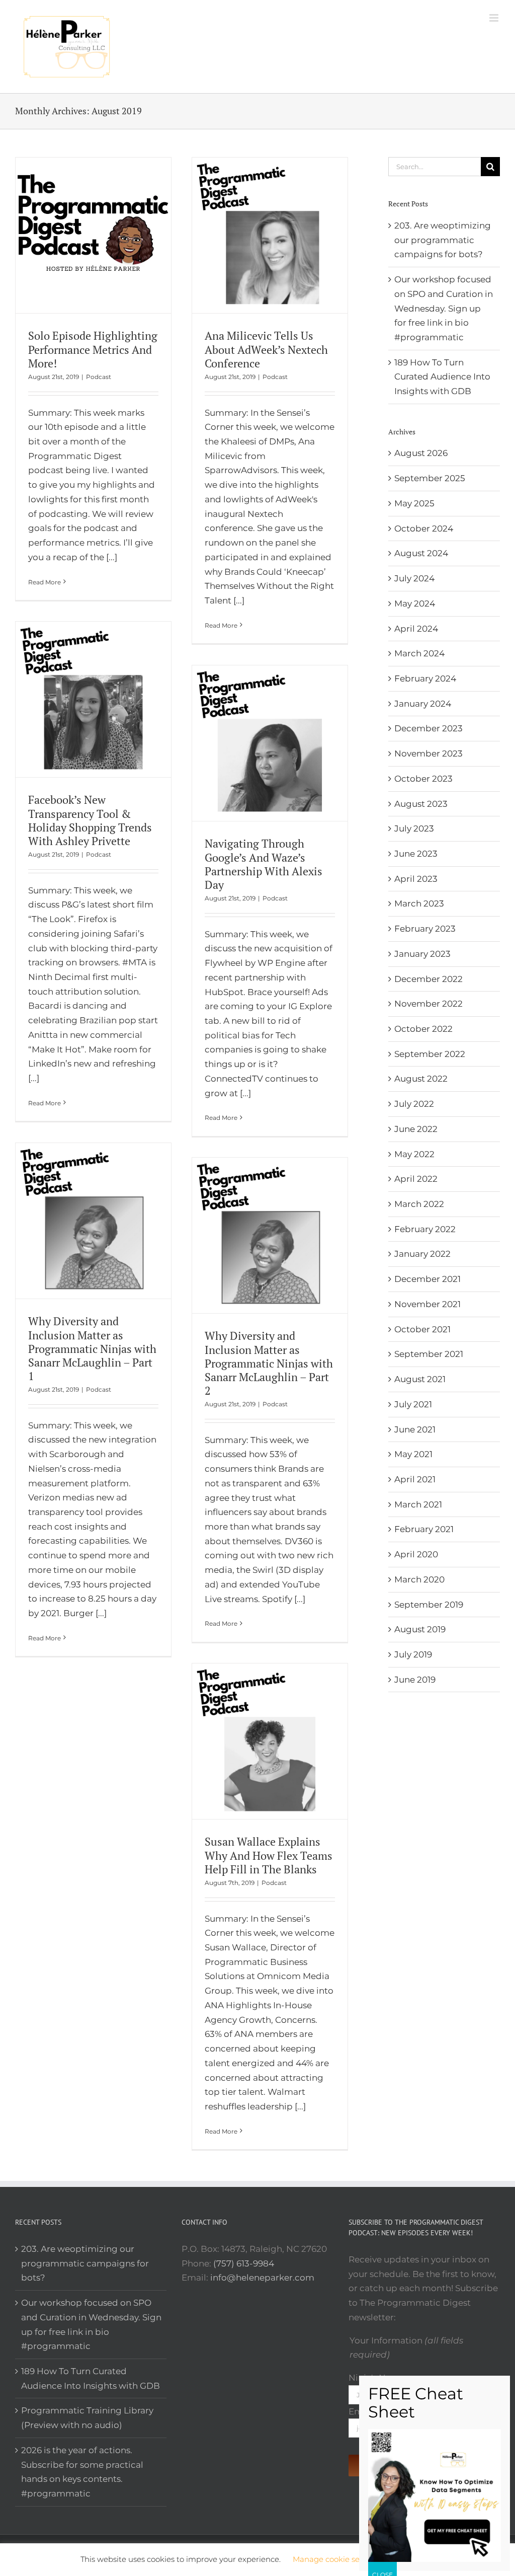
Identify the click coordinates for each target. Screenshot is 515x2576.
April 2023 (416, 879)
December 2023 (428, 728)
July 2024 (414, 578)
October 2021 (422, 1329)
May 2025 (414, 503)
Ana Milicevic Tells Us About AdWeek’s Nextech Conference (266, 349)
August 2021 (420, 1379)
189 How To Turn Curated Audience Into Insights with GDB (442, 377)
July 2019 (413, 1654)
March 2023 (419, 903)
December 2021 (427, 1279)
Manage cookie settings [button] (337, 2559)
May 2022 (414, 1154)
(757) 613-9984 (244, 2263)
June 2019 (415, 1680)
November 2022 (428, 1004)
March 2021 (418, 1504)
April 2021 (415, 1479)
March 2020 (419, 1579)
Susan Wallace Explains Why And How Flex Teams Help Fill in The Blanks (269, 1855)
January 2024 (423, 704)
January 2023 (422, 954)
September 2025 (430, 478)
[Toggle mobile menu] (495, 18)
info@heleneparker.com (262, 2278)
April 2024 (416, 629)
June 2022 (416, 1129)
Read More (45, 582)
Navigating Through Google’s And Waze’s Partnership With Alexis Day (264, 864)
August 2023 (421, 804)
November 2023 (428, 753)
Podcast (99, 377)
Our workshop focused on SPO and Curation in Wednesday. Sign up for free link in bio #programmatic (444, 308)
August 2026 (421, 453)
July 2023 (414, 828)
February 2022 (425, 1229)
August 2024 (421, 553)
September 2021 (429, 1354)
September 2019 (429, 1605)
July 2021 (413, 1404)
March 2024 (419, 653)
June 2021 (415, 1429)
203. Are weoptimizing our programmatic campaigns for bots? (443, 240)
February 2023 (425, 929)
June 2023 (416, 854)
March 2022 (419, 1204)
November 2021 (427, 1304)
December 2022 (428, 979)
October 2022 (423, 1029)
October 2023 (423, 779)
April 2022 (416, 1179)
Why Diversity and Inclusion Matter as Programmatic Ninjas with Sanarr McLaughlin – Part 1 (92, 1348)
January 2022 (422, 1254)
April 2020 (416, 1554)
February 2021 (424, 1529)
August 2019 (420, 1629)
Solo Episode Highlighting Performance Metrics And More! (93, 349)
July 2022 (414, 1104)
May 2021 (413, 1454)
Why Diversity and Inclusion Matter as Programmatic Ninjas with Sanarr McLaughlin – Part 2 (269, 1363)
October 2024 (424, 528)
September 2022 (430, 1054)
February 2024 (425, 678)
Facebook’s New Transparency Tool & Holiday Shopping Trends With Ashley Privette (90, 820)
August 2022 (421, 1079)
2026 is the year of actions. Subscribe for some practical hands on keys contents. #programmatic (82, 2472)
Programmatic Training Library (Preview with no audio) (87, 2418)
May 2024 (415, 603)
